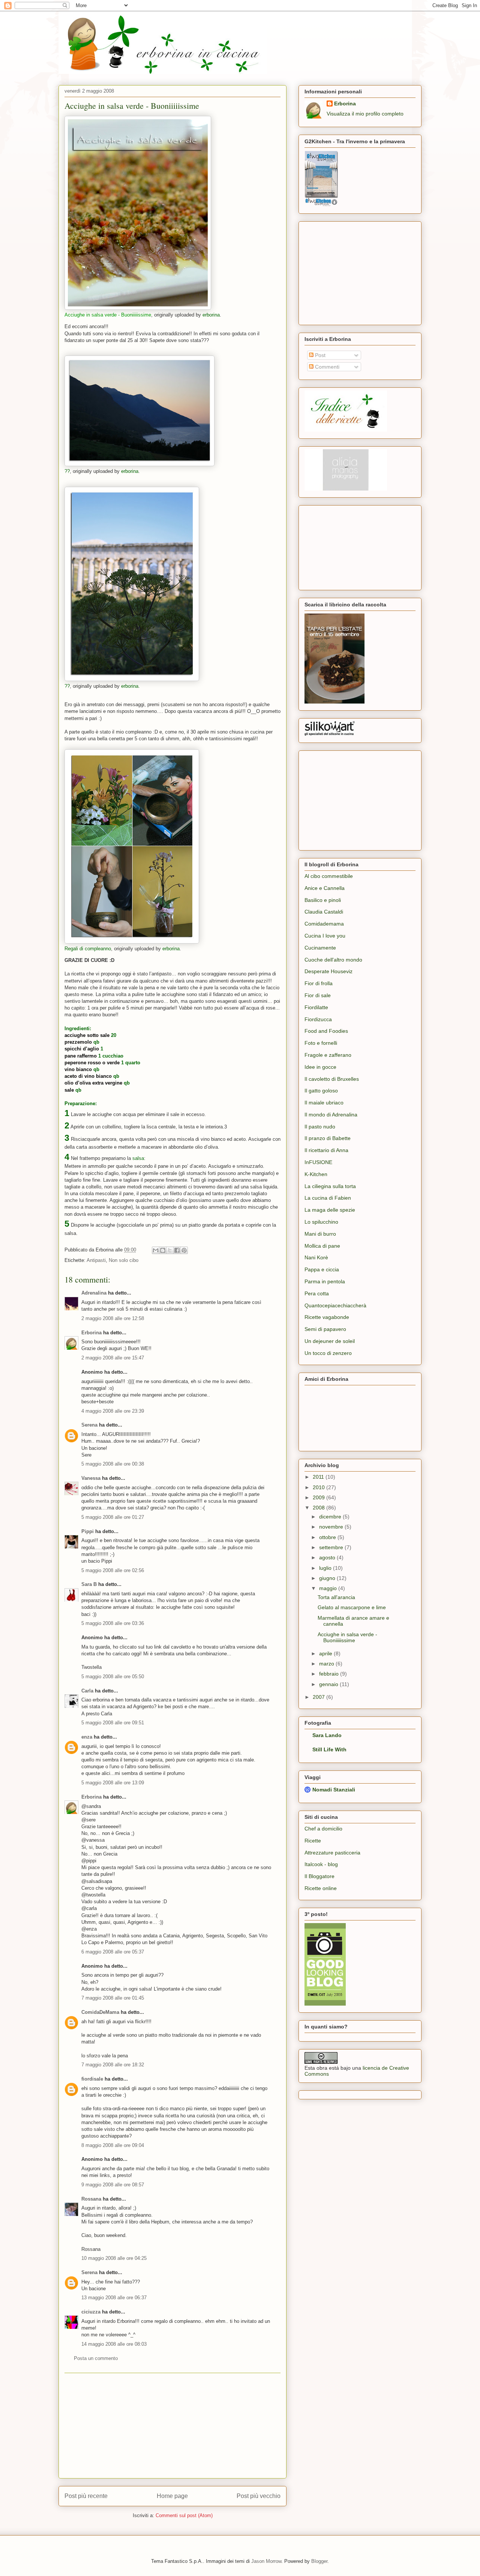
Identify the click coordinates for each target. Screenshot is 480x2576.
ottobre (328, 1537)
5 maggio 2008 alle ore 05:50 (113, 1677)
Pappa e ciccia (322, 1269)
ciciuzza (91, 2312)
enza (87, 1737)
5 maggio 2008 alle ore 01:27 (113, 1517)
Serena (89, 1425)
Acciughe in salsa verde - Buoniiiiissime (132, 106)
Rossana (91, 2199)
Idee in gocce (320, 1067)
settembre (332, 1547)
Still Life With (329, 1749)
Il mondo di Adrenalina (331, 1115)
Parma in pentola (325, 1281)
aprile (326, 1653)
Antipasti (96, 1260)
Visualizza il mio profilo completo (365, 114)
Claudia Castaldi (324, 912)
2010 (319, 1487)
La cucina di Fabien (328, 1198)
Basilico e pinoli (323, 900)
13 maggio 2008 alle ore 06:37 (114, 2298)
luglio (326, 1568)
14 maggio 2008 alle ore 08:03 (114, 2344)
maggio (329, 1588)
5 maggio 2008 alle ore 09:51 (113, 1723)
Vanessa (91, 1478)
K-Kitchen (316, 1174)
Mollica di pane (322, 1246)
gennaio (329, 1684)
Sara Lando (327, 1735)
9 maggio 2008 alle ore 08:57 (113, 2185)
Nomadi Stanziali (334, 1790)
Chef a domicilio (323, 1829)
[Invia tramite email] (156, 1250)
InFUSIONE (318, 1162)
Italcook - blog (321, 1864)
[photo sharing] (138, 308)
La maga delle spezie (330, 1210)
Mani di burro (320, 1234)
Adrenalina (94, 1293)
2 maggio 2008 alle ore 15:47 (113, 1358)
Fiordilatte (316, 1007)
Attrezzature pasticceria (332, 1853)
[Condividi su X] (170, 1250)
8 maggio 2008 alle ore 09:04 (113, 2145)
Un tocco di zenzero (328, 1353)
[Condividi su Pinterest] (184, 1250)
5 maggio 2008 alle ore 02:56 (113, 1570)
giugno (328, 1578)
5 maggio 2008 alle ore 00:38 (113, 1464)
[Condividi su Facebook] (177, 1250)
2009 (319, 1497)
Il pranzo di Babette (328, 1138)
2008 (319, 1508)
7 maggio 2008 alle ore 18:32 (113, 2065)
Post (319, 355)
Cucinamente (320, 948)
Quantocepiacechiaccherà (335, 1305)
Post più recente (86, 2496)
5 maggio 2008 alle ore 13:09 (113, 1783)
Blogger (319, 2561)
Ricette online (321, 1888)
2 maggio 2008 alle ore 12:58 (113, 1318)
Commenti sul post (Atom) (184, 2515)
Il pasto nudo (320, 1127)
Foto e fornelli (321, 1043)
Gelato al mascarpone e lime (352, 1607)
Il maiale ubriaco (324, 1103)
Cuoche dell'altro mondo (333, 960)
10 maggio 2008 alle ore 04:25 (114, 2258)
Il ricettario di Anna (326, 1150)
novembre (332, 1527)
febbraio (330, 1674)
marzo (327, 1664)
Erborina (91, 1333)
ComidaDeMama (100, 2012)
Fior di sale (318, 995)
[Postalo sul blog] (163, 1250)
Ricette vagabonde (327, 1317)
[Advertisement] (172, 2426)
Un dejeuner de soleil (330, 1341)
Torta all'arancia (336, 1597)
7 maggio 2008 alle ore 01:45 (113, 1998)
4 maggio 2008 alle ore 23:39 (113, 1411)
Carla (87, 1691)
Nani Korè (316, 1257)
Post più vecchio (259, 2496)
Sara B (89, 1584)
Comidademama (324, 924)
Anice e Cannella (325, 888)
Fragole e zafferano (328, 1055)
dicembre (331, 1517)
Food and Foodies (326, 1031)
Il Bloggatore (319, 1876)
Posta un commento (96, 2358)
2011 (319, 1477)
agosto (328, 1557)
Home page (172, 2496)
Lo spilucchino (321, 1222)
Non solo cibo (124, 1260)
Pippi (88, 1531)
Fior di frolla (319, 983)
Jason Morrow (266, 2561)
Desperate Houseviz (328, 971)
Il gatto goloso (321, 1091)
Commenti (326, 367)
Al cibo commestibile (329, 876)
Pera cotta (317, 1293)
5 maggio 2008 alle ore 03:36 (113, 1623)
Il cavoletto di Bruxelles (332, 1079)
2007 (319, 1697)
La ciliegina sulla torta (330, 1186)
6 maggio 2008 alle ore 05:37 (113, 1952)
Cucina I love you (325, 936)
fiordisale (92, 2079)
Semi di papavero (325, 1329)
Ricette (313, 1841)
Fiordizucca (318, 1019)
